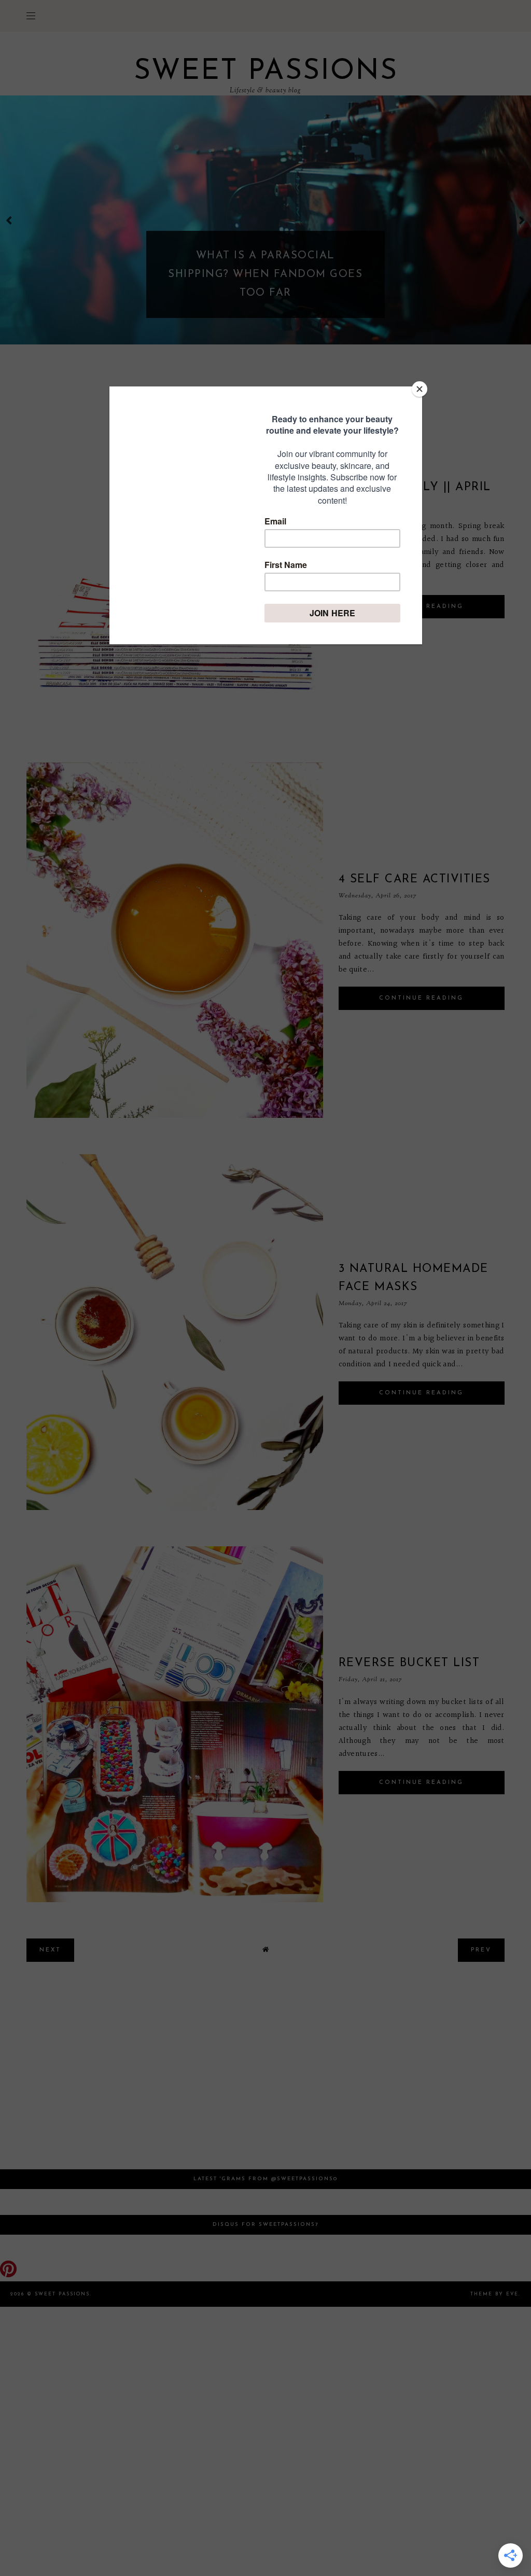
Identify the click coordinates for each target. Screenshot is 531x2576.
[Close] (420, 389)
